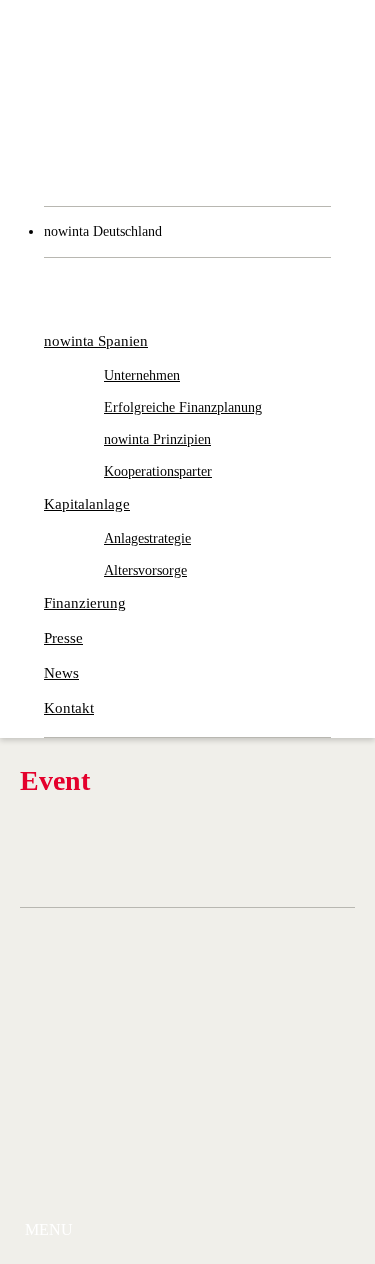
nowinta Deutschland (103, 231)
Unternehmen (142, 375)
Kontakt (69, 708)
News (61, 673)
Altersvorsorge (145, 570)
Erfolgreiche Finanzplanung (183, 407)
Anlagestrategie (147, 538)
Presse (63, 638)
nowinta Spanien (96, 341)
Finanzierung (85, 603)
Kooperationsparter (158, 471)
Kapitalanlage (87, 504)
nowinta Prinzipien (157, 439)
